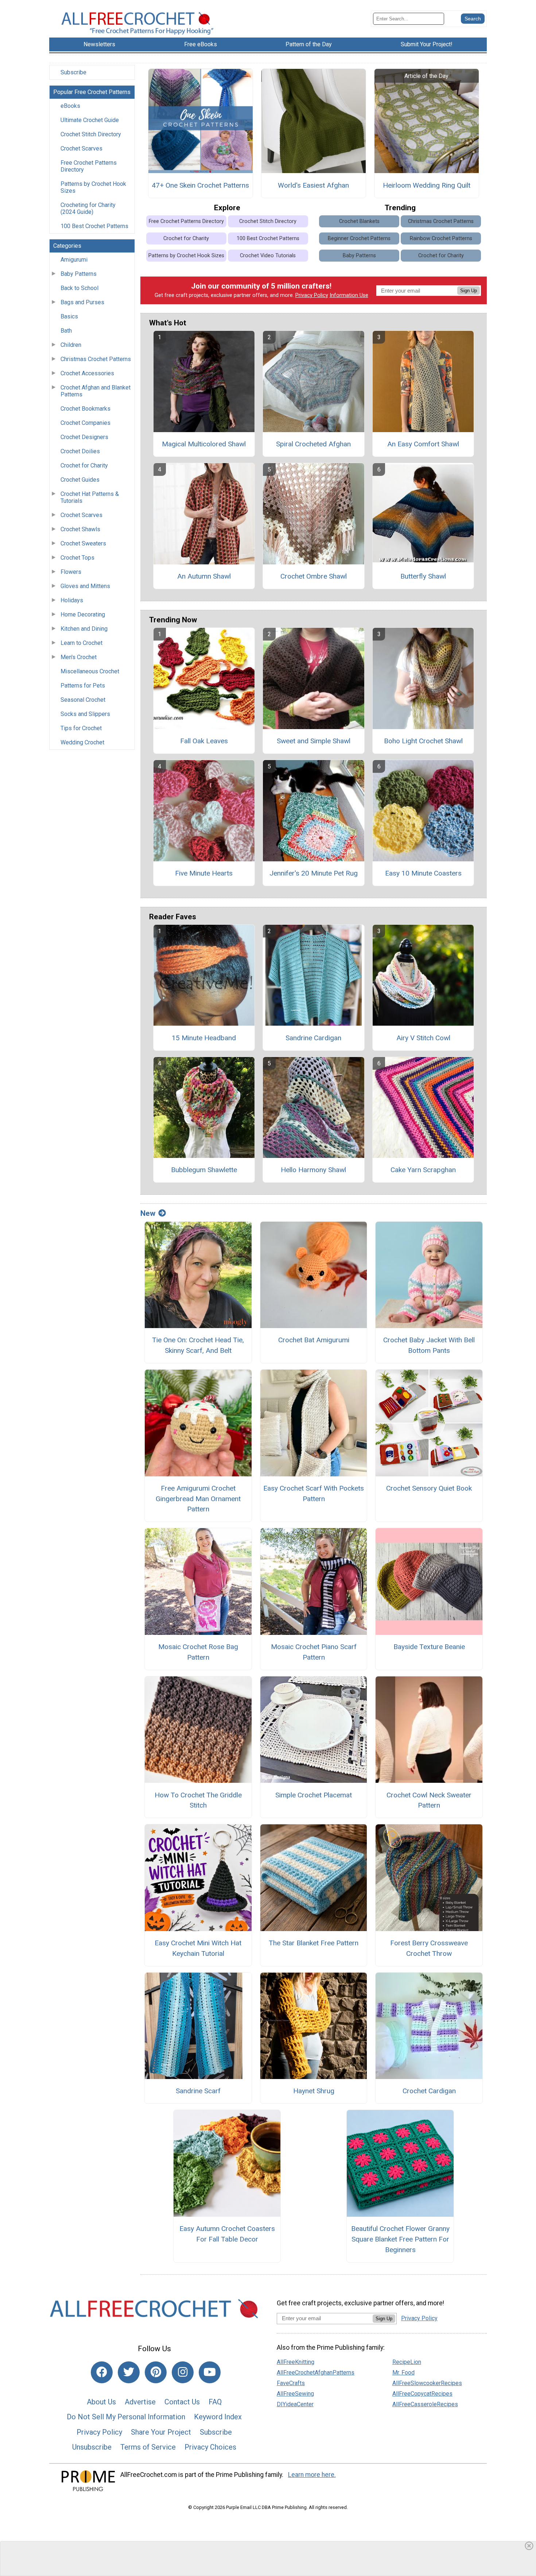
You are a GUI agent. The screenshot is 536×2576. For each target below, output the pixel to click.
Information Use (349, 295)
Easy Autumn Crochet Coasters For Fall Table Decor (227, 2234)
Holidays (72, 600)
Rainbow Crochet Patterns (441, 238)
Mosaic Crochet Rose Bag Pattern (198, 1652)
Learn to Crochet (81, 643)
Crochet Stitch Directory (91, 134)
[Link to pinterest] (156, 2372)
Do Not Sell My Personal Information (126, 2417)
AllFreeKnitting (296, 2362)
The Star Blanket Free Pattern (314, 1943)
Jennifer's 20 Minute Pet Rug (314, 873)
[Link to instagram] (183, 2372)
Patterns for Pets (83, 686)
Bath (66, 331)
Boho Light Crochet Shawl (423, 741)
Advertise (140, 2402)
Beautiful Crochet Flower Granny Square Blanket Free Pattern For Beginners (400, 2239)
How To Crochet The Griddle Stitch (198, 1800)
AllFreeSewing (295, 2394)
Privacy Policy (312, 295)
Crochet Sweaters (83, 543)
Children (71, 345)
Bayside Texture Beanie (429, 1647)
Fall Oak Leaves (204, 741)
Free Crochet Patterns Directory (89, 166)
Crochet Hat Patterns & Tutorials (90, 497)
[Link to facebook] (102, 2372)
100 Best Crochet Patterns (94, 226)
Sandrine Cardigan (313, 1038)
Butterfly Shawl (423, 576)
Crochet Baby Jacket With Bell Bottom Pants (429, 1345)
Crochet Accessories (87, 373)
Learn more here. (312, 2475)
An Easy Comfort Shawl (423, 444)
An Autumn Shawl (204, 576)
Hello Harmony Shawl (313, 1170)
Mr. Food (403, 2373)
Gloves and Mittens (85, 586)
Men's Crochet (79, 657)
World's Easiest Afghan (313, 185)
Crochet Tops (77, 558)
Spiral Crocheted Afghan (313, 444)
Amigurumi (74, 260)
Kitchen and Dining (84, 629)
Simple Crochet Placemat (314, 1795)
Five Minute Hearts (204, 873)
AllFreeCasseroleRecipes (425, 2404)
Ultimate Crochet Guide (90, 120)
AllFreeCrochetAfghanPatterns (316, 2373)
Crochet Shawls (80, 529)
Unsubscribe (92, 2447)
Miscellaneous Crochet (90, 671)
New (148, 1213)
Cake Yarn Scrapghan (423, 1170)
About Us (101, 2402)
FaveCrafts (291, 2383)
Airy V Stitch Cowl (423, 1038)
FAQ (215, 2402)
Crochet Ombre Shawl (314, 576)
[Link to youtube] (210, 2372)
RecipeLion (407, 2362)
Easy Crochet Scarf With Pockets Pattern (314, 1493)
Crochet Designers (84, 437)
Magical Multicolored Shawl (204, 444)
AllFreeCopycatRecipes (422, 2394)
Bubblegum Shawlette (204, 1170)
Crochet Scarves (81, 148)
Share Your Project (161, 2432)
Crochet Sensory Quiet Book (429, 1488)
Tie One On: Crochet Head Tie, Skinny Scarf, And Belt (198, 1345)
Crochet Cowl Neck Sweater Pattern (429, 1800)
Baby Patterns (79, 274)
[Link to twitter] (129, 2372)
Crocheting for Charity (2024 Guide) (88, 208)
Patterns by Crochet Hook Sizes (93, 187)
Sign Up (469, 291)
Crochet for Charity (84, 465)
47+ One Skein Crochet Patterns (200, 185)
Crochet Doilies (80, 451)
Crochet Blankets (359, 221)
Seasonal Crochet (83, 700)
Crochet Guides (80, 480)
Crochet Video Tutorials (268, 256)
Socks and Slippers (85, 714)
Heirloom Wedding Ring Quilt (427, 185)
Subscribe (73, 72)
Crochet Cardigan (429, 2091)
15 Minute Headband (204, 1038)
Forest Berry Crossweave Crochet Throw (429, 1948)
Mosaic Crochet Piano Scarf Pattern (314, 1652)
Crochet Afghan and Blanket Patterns (96, 391)
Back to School (79, 288)
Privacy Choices (210, 2447)
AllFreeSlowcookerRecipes (427, 2383)
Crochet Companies (86, 423)
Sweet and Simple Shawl (314, 741)
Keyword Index (218, 2417)
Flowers (71, 572)
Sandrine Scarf (198, 2091)
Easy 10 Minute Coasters (423, 873)
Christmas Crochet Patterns (96, 359)
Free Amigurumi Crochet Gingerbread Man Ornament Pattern (198, 1499)
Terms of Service (148, 2447)
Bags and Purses (82, 302)
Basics (69, 316)
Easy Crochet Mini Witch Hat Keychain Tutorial (198, 1948)
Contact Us (182, 2402)
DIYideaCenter (295, 2404)
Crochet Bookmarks (86, 409)
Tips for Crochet (81, 728)
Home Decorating (83, 614)
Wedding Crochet (82, 742)
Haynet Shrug (314, 2091)
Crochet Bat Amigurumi (314, 1340)
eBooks (70, 106)
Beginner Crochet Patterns (359, 238)
